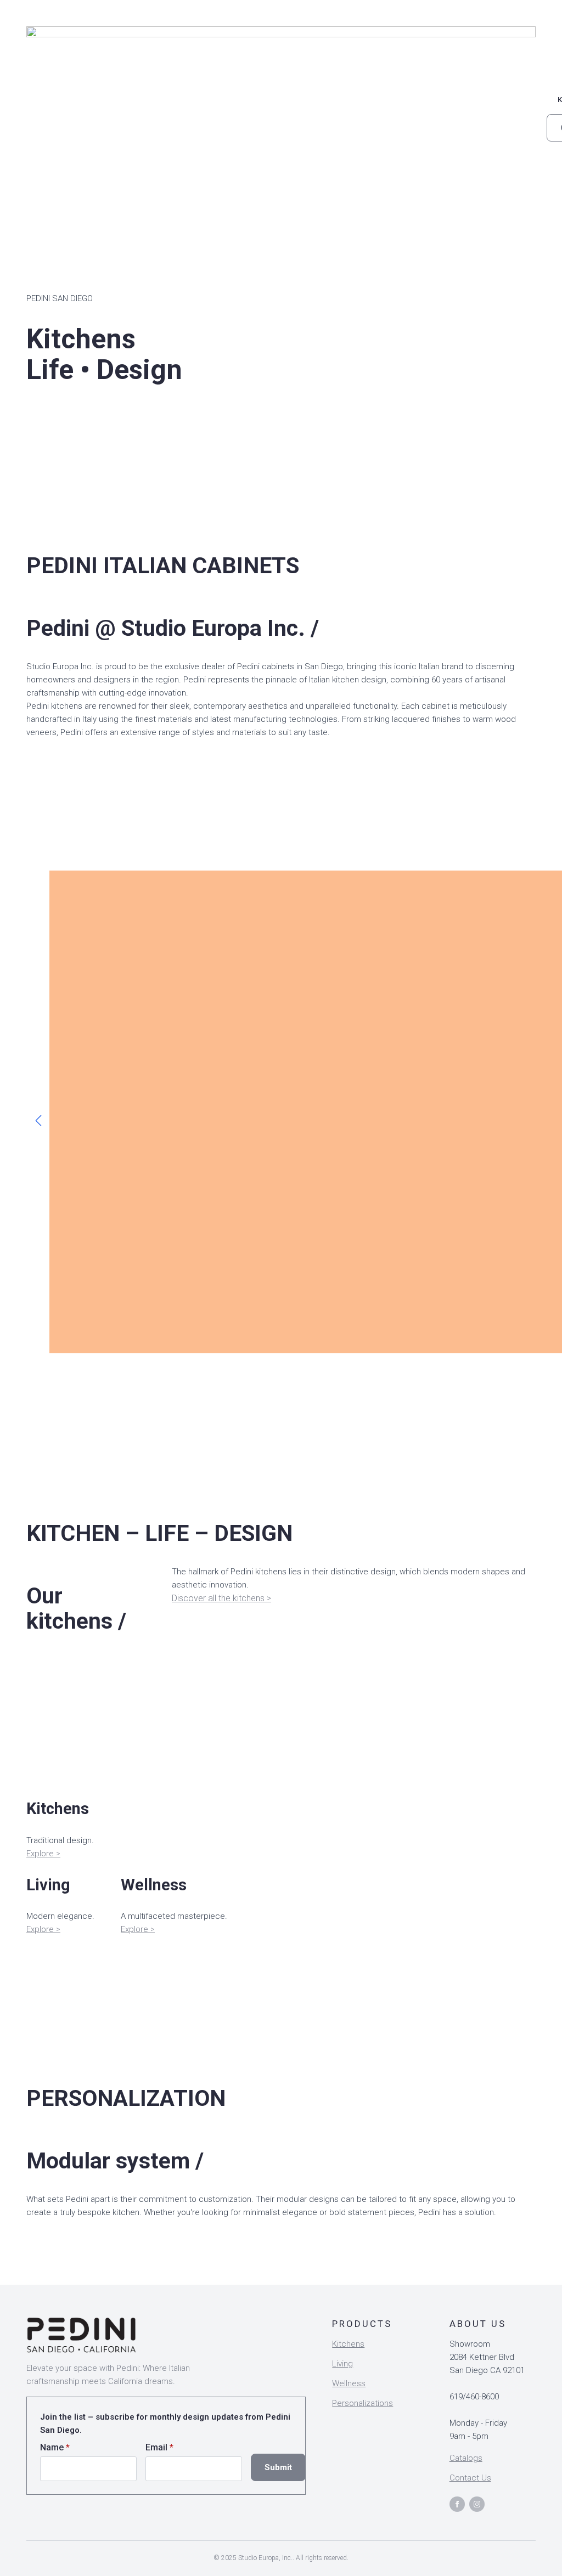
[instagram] (477, 2504)
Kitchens (348, 2344)
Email (159, 2448)
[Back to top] (535, 2549)
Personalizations (363, 2403)
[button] (38, 1121)
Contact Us (470, 2478)
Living (342, 2364)
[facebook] (457, 2504)
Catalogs (466, 2458)
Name (55, 2448)
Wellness (349, 2383)
